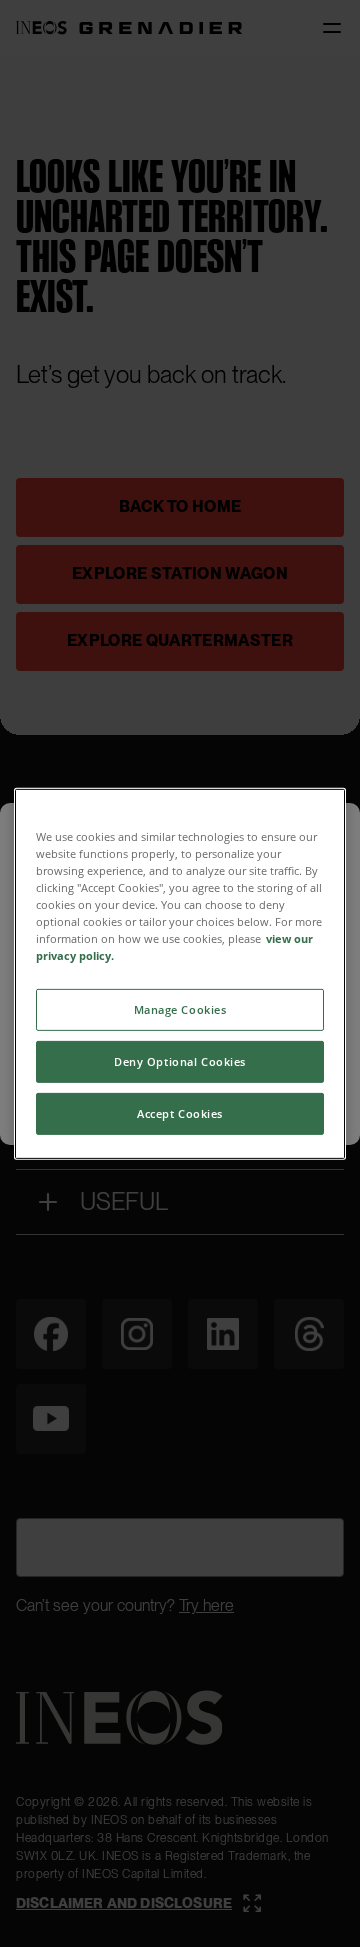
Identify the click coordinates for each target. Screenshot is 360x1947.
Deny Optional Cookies (180, 1061)
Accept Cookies (180, 1113)
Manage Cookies (180, 1009)
